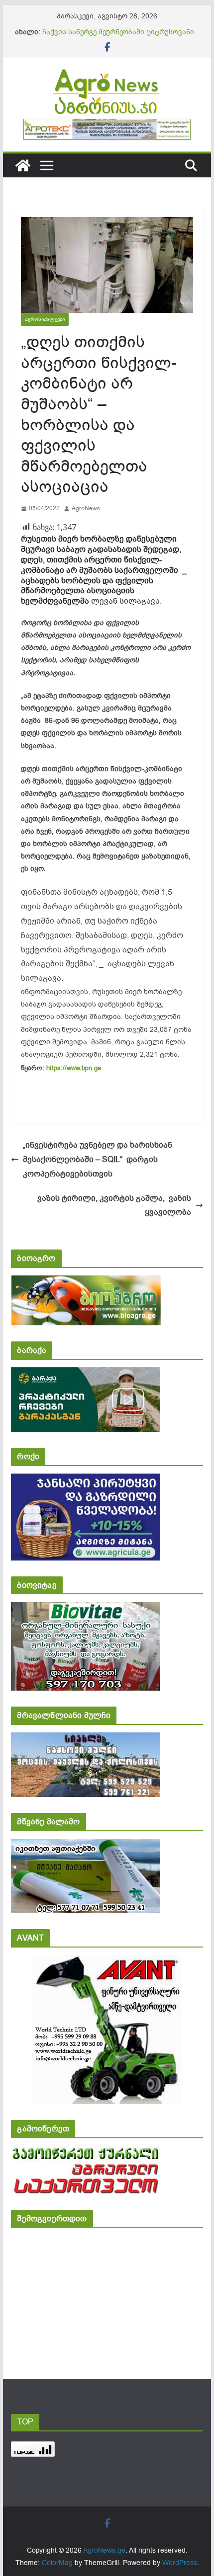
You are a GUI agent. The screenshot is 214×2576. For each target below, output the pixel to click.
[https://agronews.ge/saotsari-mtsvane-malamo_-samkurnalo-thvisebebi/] (86, 1845)
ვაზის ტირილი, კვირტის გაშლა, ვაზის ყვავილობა (114, 1206)
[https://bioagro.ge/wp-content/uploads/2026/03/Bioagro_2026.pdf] (86, 1282)
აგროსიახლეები (45, 319)
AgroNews (86, 508)
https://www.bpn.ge (74, 1068)
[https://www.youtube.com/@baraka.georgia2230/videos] (86, 1374)
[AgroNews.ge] (23, 165)
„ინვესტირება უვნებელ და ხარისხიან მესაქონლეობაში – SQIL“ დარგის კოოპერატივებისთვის (98, 1160)
